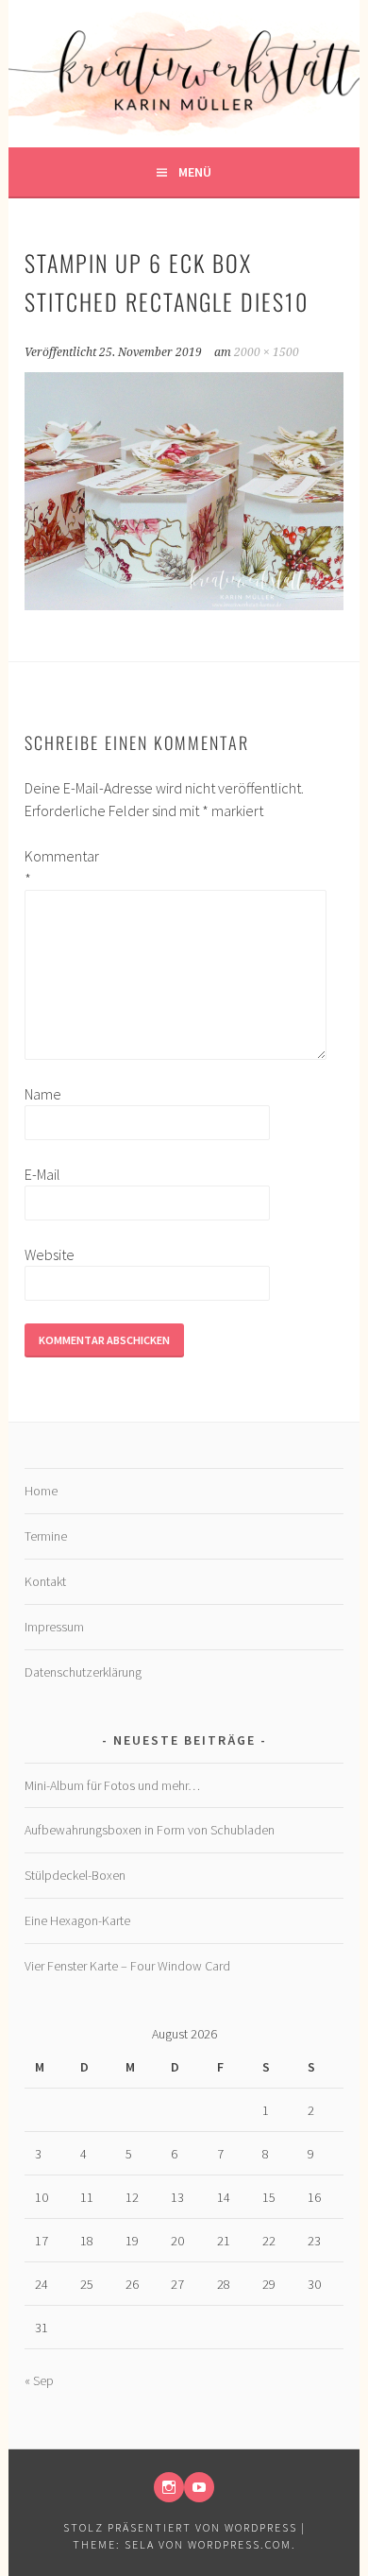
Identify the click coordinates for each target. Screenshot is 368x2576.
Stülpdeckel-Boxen (75, 1875)
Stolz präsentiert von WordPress (180, 2527)
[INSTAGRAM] (169, 2487)
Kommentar (55, 867)
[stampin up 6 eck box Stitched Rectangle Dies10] (184, 605)
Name (43, 1094)
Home (41, 1491)
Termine (46, 1536)
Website (50, 1254)
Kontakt (45, 1581)
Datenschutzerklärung (83, 1672)
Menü (195, 172)
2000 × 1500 (267, 352)
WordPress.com (240, 2544)
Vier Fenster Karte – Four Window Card (127, 1966)
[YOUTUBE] (199, 2487)
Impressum (54, 1627)
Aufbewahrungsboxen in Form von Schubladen (150, 1830)
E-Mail (42, 1174)
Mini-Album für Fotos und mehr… (112, 1785)
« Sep (39, 2380)
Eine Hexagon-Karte (77, 1920)
